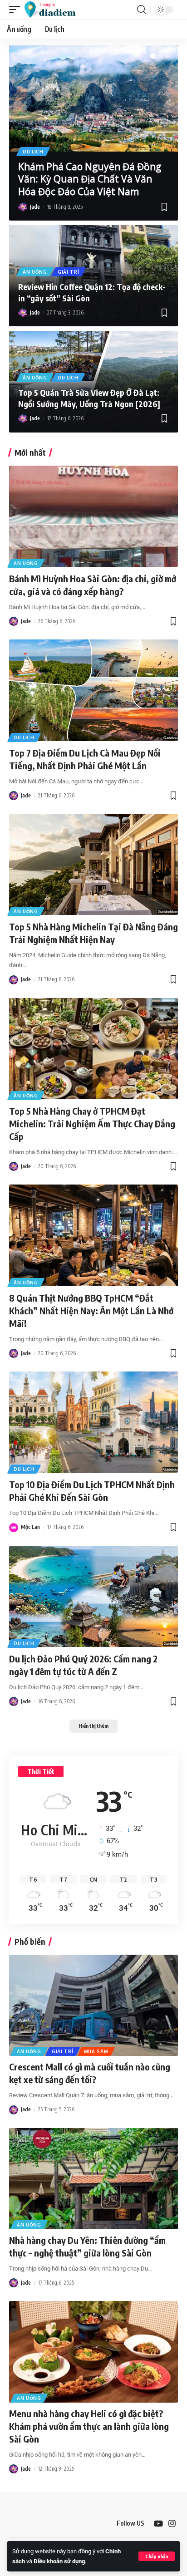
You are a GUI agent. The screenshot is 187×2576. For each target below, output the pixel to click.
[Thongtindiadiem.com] (54, 10)
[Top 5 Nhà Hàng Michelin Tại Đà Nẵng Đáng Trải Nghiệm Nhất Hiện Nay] (93, 864)
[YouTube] (158, 2524)
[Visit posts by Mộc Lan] (14, 1528)
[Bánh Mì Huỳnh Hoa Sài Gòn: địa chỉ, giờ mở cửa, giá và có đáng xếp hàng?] (93, 516)
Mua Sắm (96, 2051)
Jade (35, 207)
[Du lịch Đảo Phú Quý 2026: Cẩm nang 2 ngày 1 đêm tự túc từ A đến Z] (93, 1596)
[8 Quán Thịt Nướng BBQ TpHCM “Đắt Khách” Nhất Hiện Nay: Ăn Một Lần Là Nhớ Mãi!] (93, 1235)
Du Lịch (33, 152)
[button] (157, 2556)
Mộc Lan (30, 1527)
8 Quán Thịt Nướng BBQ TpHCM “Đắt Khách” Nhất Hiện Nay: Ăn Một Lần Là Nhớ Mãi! (91, 1310)
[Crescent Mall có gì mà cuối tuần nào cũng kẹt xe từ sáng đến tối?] (93, 2005)
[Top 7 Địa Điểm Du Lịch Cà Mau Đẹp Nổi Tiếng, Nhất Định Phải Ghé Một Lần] (93, 690)
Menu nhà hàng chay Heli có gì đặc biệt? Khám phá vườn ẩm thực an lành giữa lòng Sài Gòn (89, 2426)
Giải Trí (69, 272)
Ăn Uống (35, 272)
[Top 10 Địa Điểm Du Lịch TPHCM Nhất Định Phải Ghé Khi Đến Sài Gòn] (93, 1422)
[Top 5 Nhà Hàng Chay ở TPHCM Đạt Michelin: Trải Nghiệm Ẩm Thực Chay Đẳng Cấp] (93, 1049)
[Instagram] (172, 2524)
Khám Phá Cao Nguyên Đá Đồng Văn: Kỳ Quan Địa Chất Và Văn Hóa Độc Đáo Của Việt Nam (90, 179)
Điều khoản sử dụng (59, 2561)
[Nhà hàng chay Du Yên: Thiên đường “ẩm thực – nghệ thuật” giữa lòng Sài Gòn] (93, 2179)
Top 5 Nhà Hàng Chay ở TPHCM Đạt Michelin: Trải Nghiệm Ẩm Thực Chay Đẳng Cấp (92, 1123)
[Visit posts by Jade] (23, 207)
